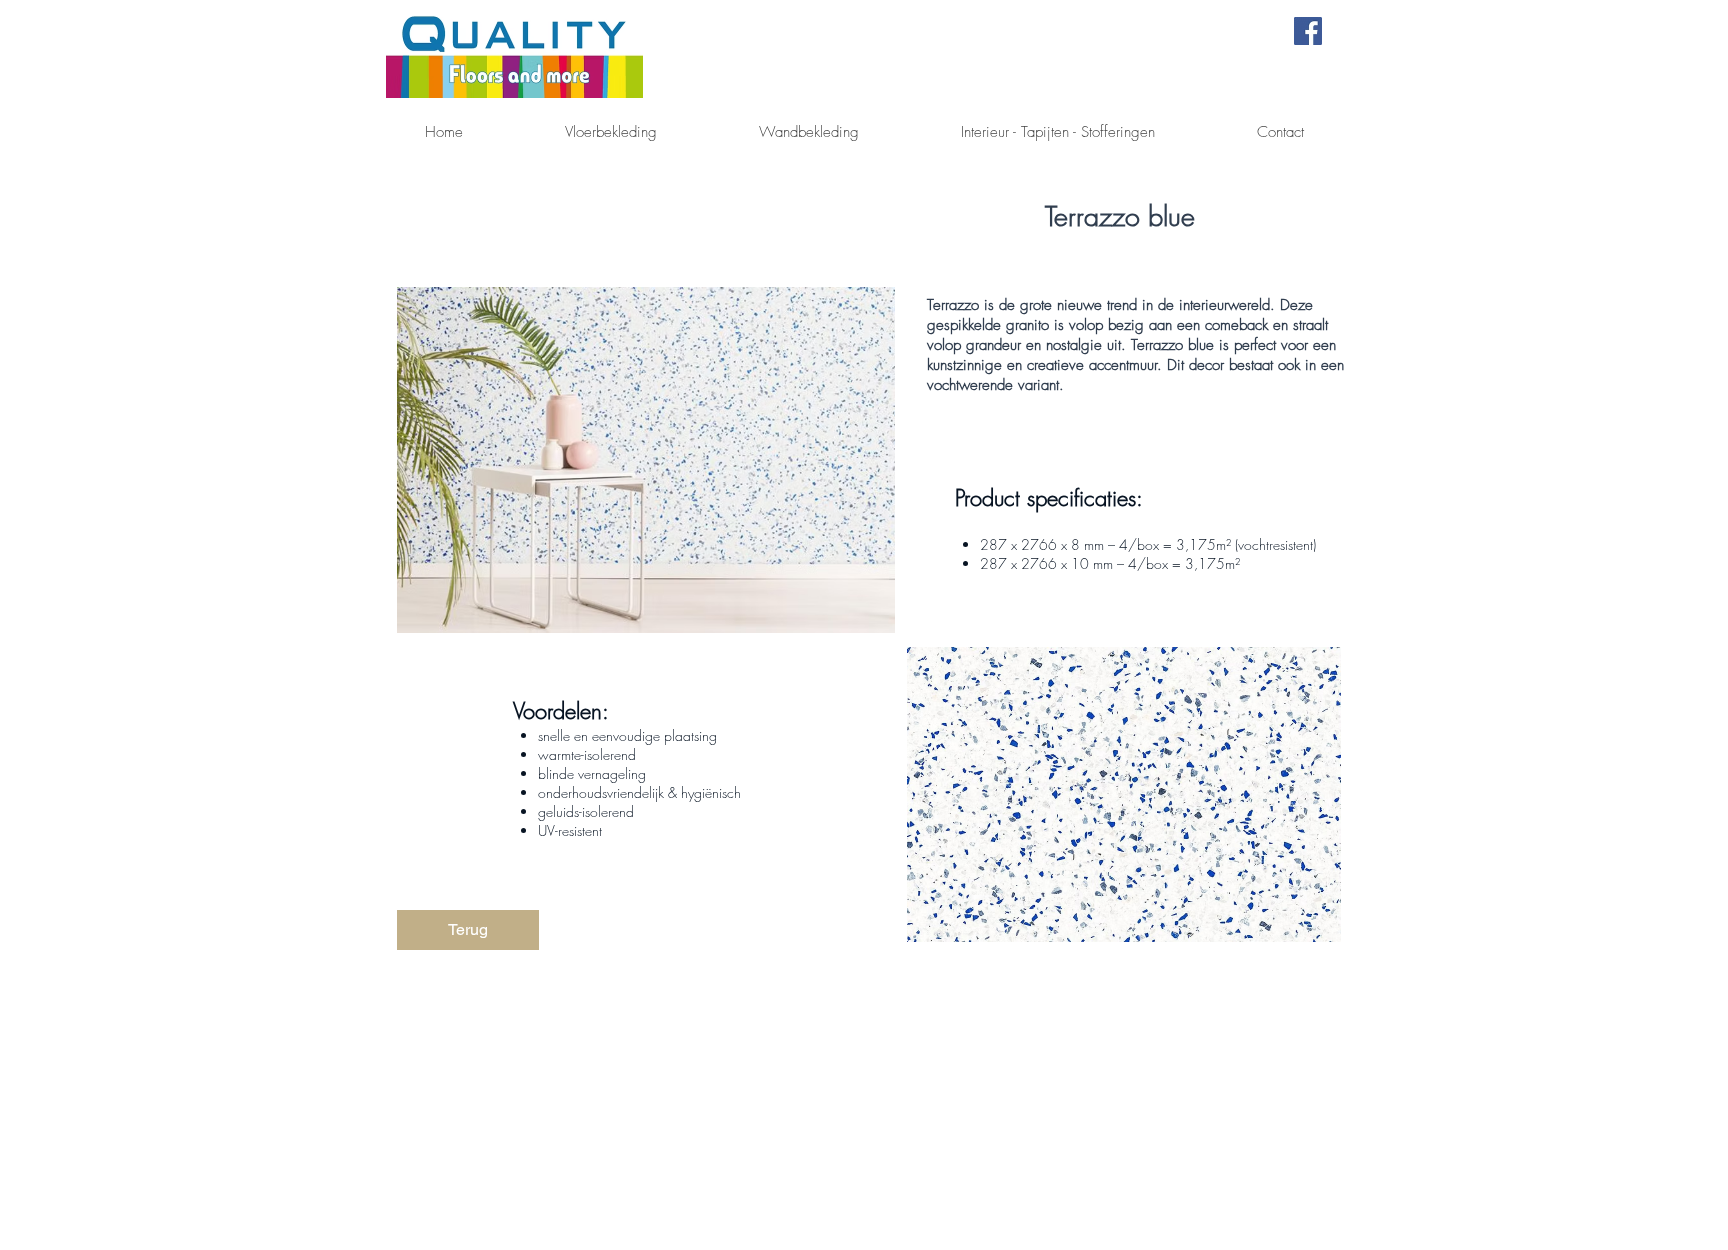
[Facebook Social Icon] (1308, 31)
